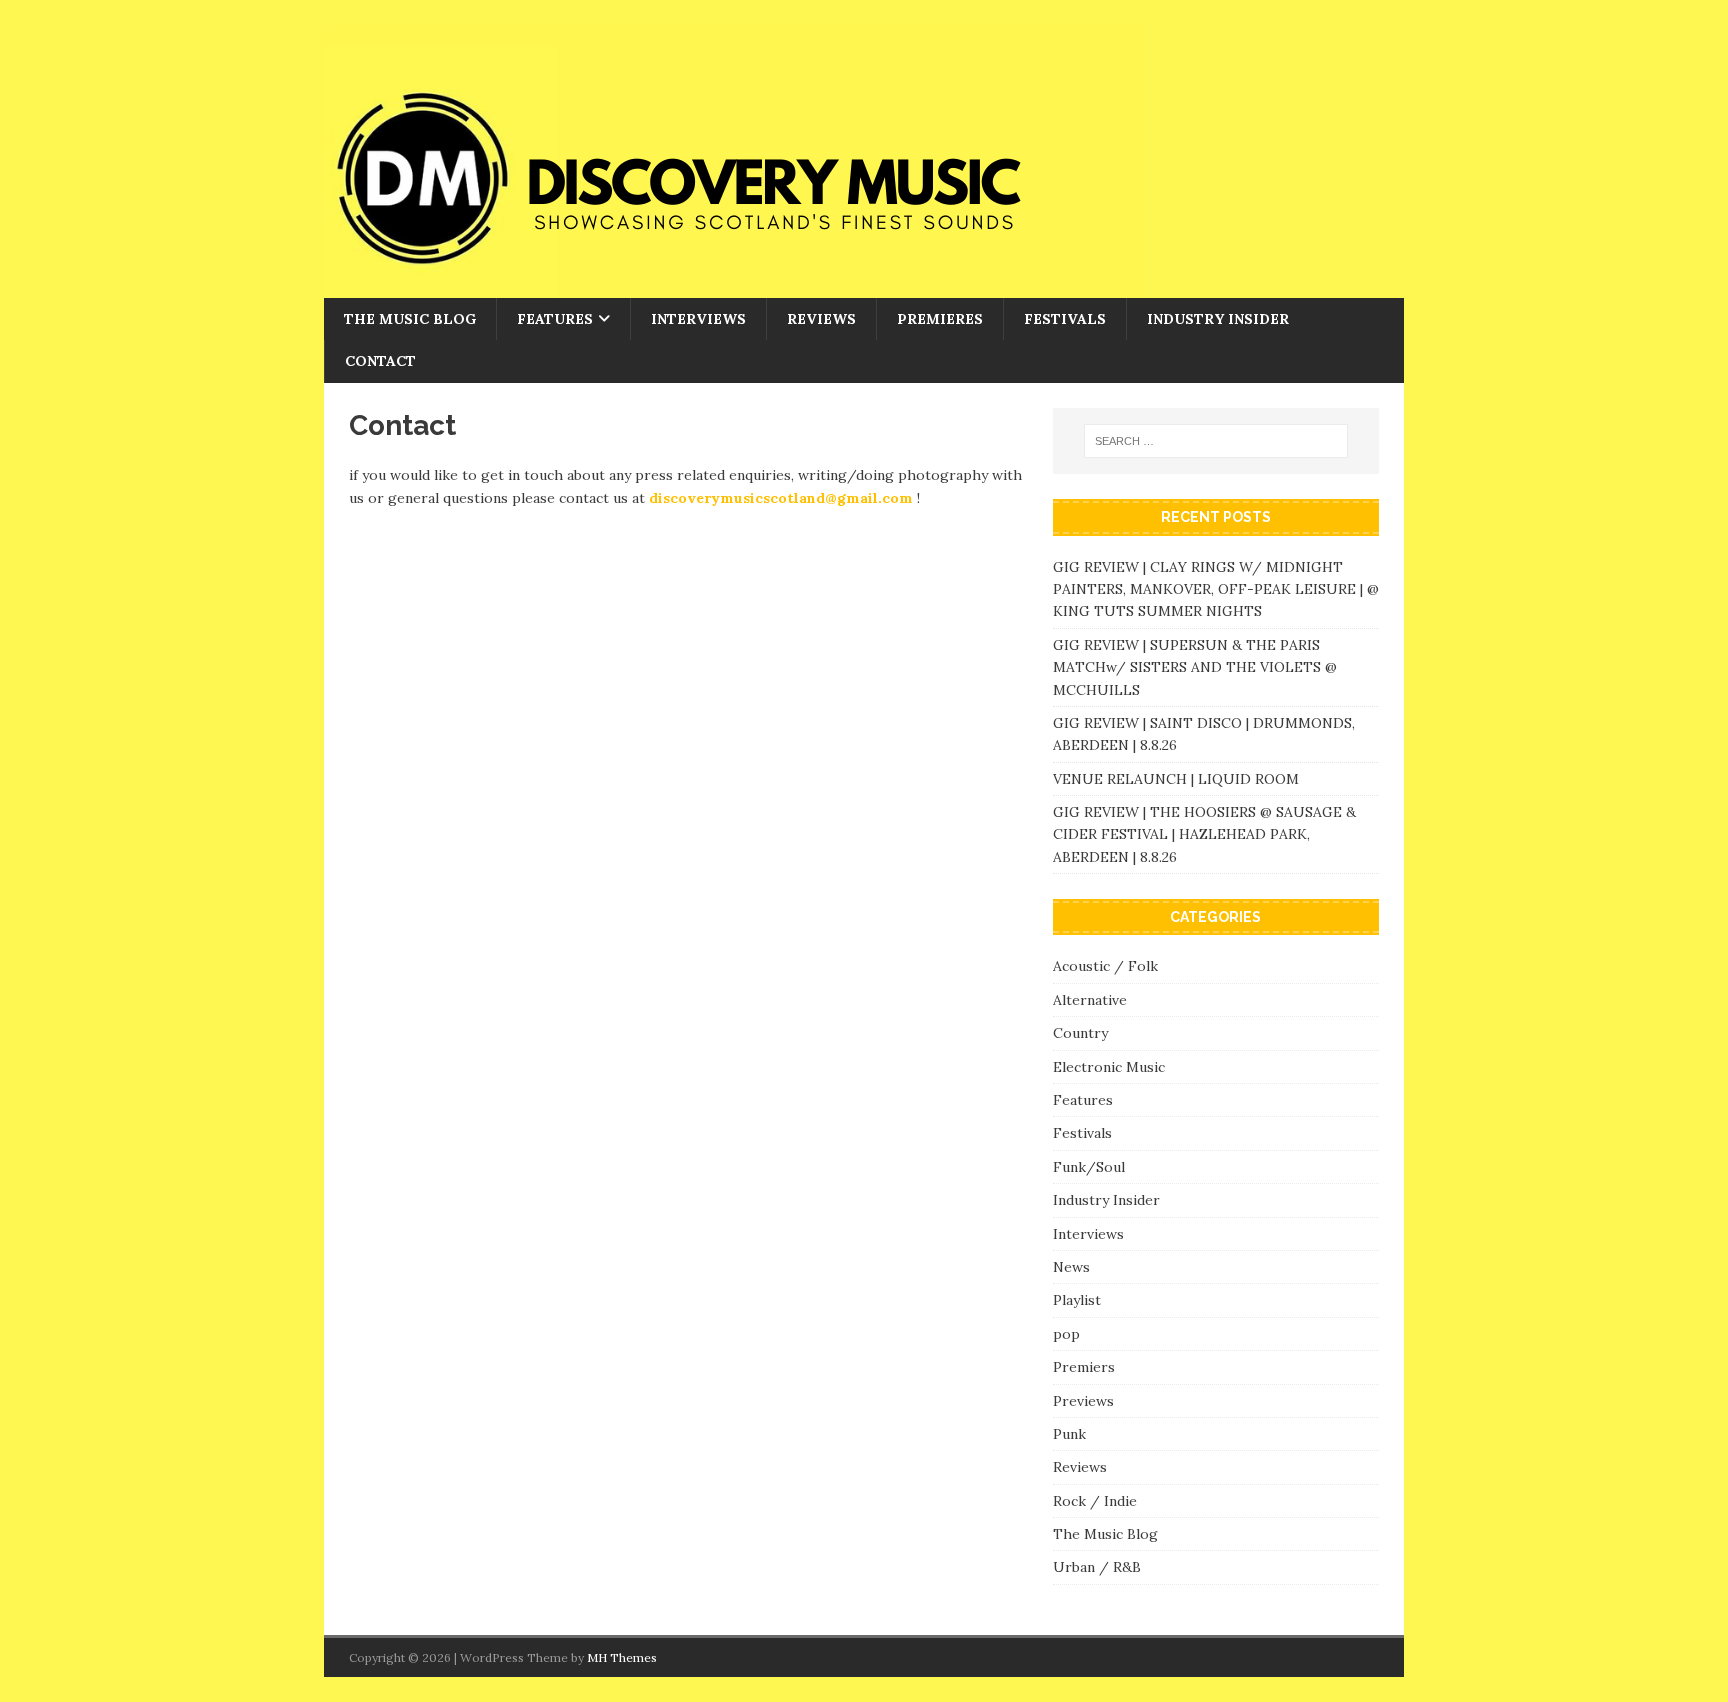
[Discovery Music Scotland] (734, 287)
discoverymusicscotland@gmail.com (781, 498)
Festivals (1065, 319)
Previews (1083, 1401)
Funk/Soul (1089, 1167)
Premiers (1084, 1367)
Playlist (1077, 1300)
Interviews (698, 319)
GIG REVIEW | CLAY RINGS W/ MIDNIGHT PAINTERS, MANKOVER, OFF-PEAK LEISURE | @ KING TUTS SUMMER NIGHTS (1216, 589)
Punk (1069, 1434)
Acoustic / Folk (1105, 966)
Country (1080, 1033)
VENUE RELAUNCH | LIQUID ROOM (1178, 779)
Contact (380, 361)
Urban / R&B (1097, 1567)
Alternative (1090, 1000)
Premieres (940, 319)
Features (555, 319)
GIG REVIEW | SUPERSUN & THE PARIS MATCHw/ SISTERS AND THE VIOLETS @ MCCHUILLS (1195, 667)
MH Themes (622, 1657)
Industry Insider (1218, 319)
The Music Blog (410, 319)
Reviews (821, 319)
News (1071, 1267)
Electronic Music (1109, 1067)
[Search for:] (1216, 441)
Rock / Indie (1095, 1501)
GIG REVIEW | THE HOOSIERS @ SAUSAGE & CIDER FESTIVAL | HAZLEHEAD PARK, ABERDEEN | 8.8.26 (1204, 834)
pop (1066, 1334)
